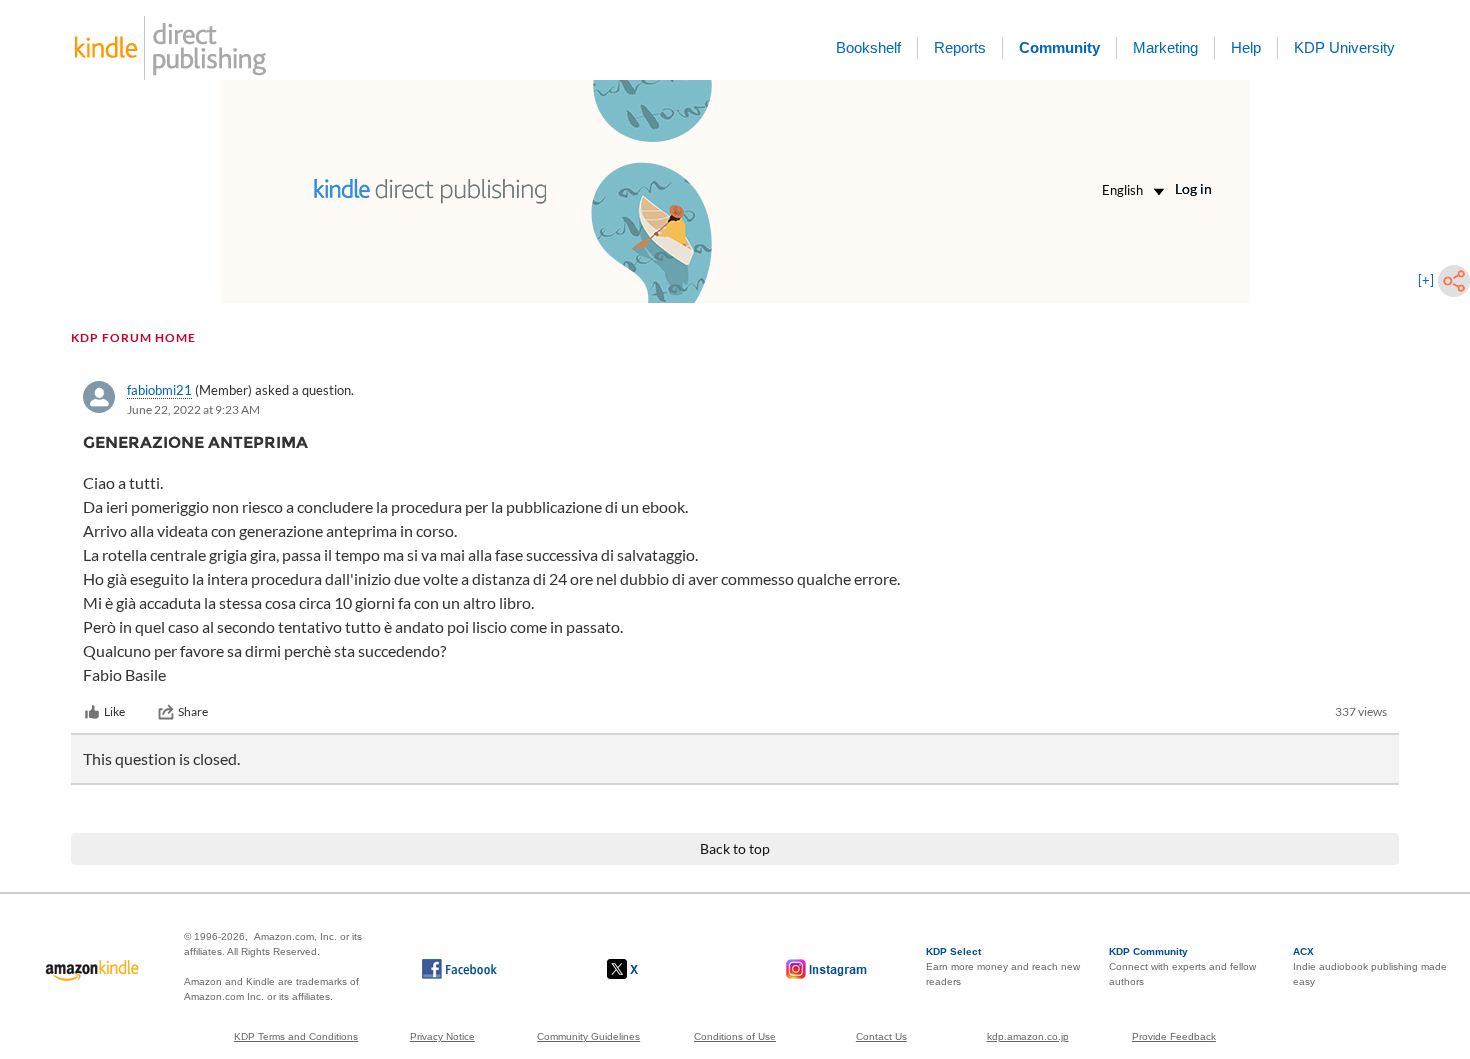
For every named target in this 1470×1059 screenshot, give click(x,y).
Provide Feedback (1174, 1036)
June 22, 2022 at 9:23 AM (193, 409)
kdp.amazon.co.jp (1028, 1036)
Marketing (1165, 47)
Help (1246, 47)
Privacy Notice (442, 1036)
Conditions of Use (735, 1036)
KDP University (1344, 47)
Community (1059, 47)
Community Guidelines (588, 1036)
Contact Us (881, 1036)
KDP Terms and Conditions (296, 1036)
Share (193, 711)
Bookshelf (868, 47)
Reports (960, 47)
